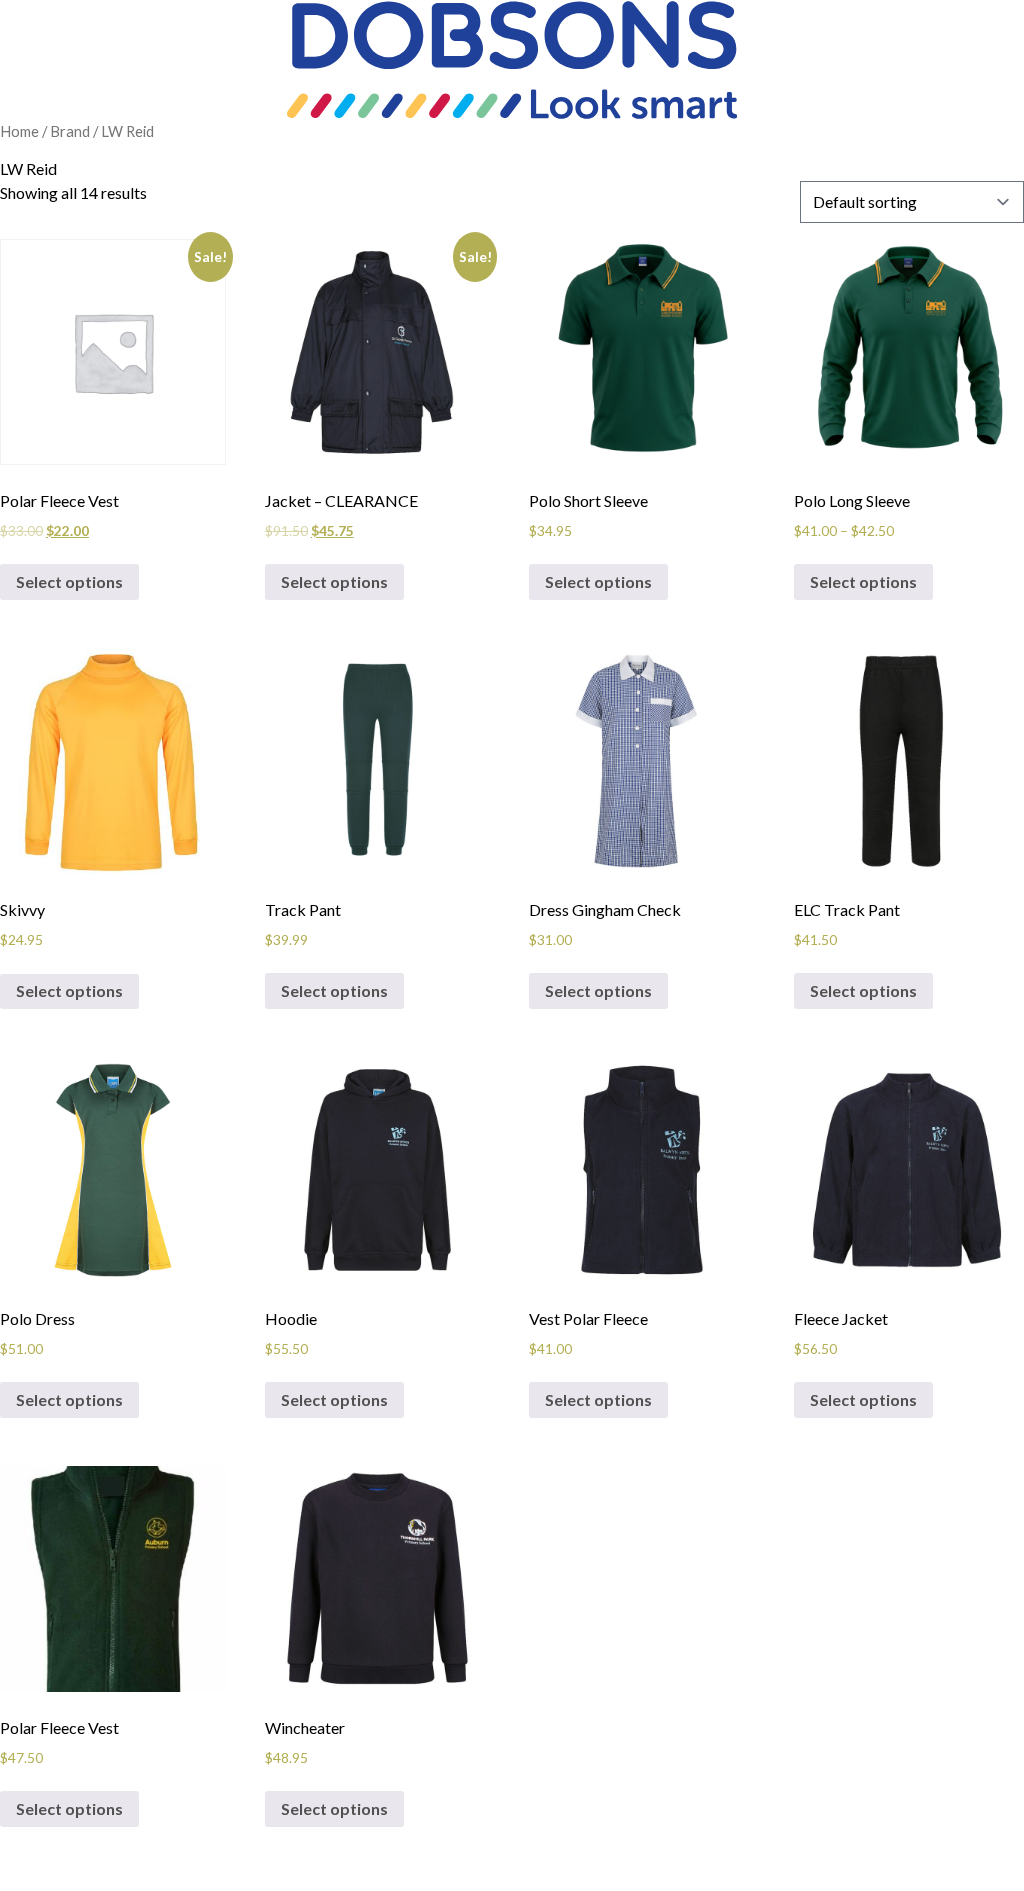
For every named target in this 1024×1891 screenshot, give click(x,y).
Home (19, 131)
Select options (69, 581)
